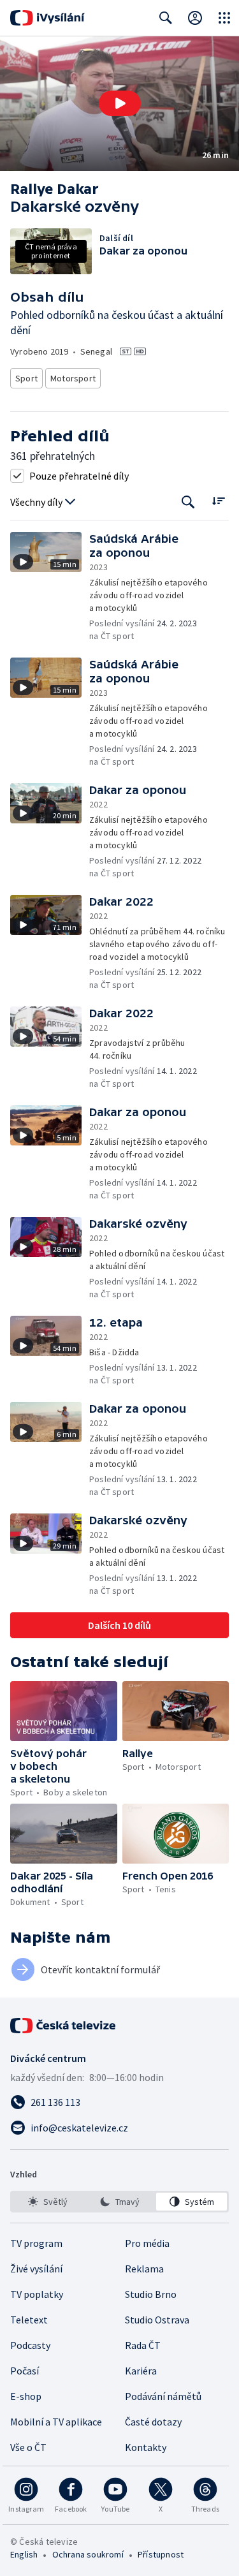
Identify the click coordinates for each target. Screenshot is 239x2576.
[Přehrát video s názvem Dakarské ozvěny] (120, 103)
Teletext (29, 2320)
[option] (47, 2202)
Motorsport (73, 378)
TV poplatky (37, 2294)
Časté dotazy (153, 2422)
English (24, 2554)
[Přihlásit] (195, 18)
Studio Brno (151, 2294)
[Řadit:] (218, 501)
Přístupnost (161, 2554)
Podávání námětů (163, 2396)
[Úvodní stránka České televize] (64, 2026)
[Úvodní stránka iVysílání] (47, 18)
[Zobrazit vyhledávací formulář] (166, 18)
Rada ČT (143, 2345)
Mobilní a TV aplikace (56, 2422)
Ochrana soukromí (88, 2554)
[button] (119, 104)
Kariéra (141, 2371)
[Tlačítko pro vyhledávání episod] (188, 502)
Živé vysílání (36, 2269)
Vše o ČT (28, 2447)
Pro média (147, 2243)
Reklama (144, 2269)
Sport (26, 378)
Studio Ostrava (157, 2320)
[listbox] (119, 2202)
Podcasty (30, 2345)
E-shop (26, 2396)
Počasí (25, 2371)
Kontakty (146, 2447)
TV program (36, 2243)
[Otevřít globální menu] (224, 18)
